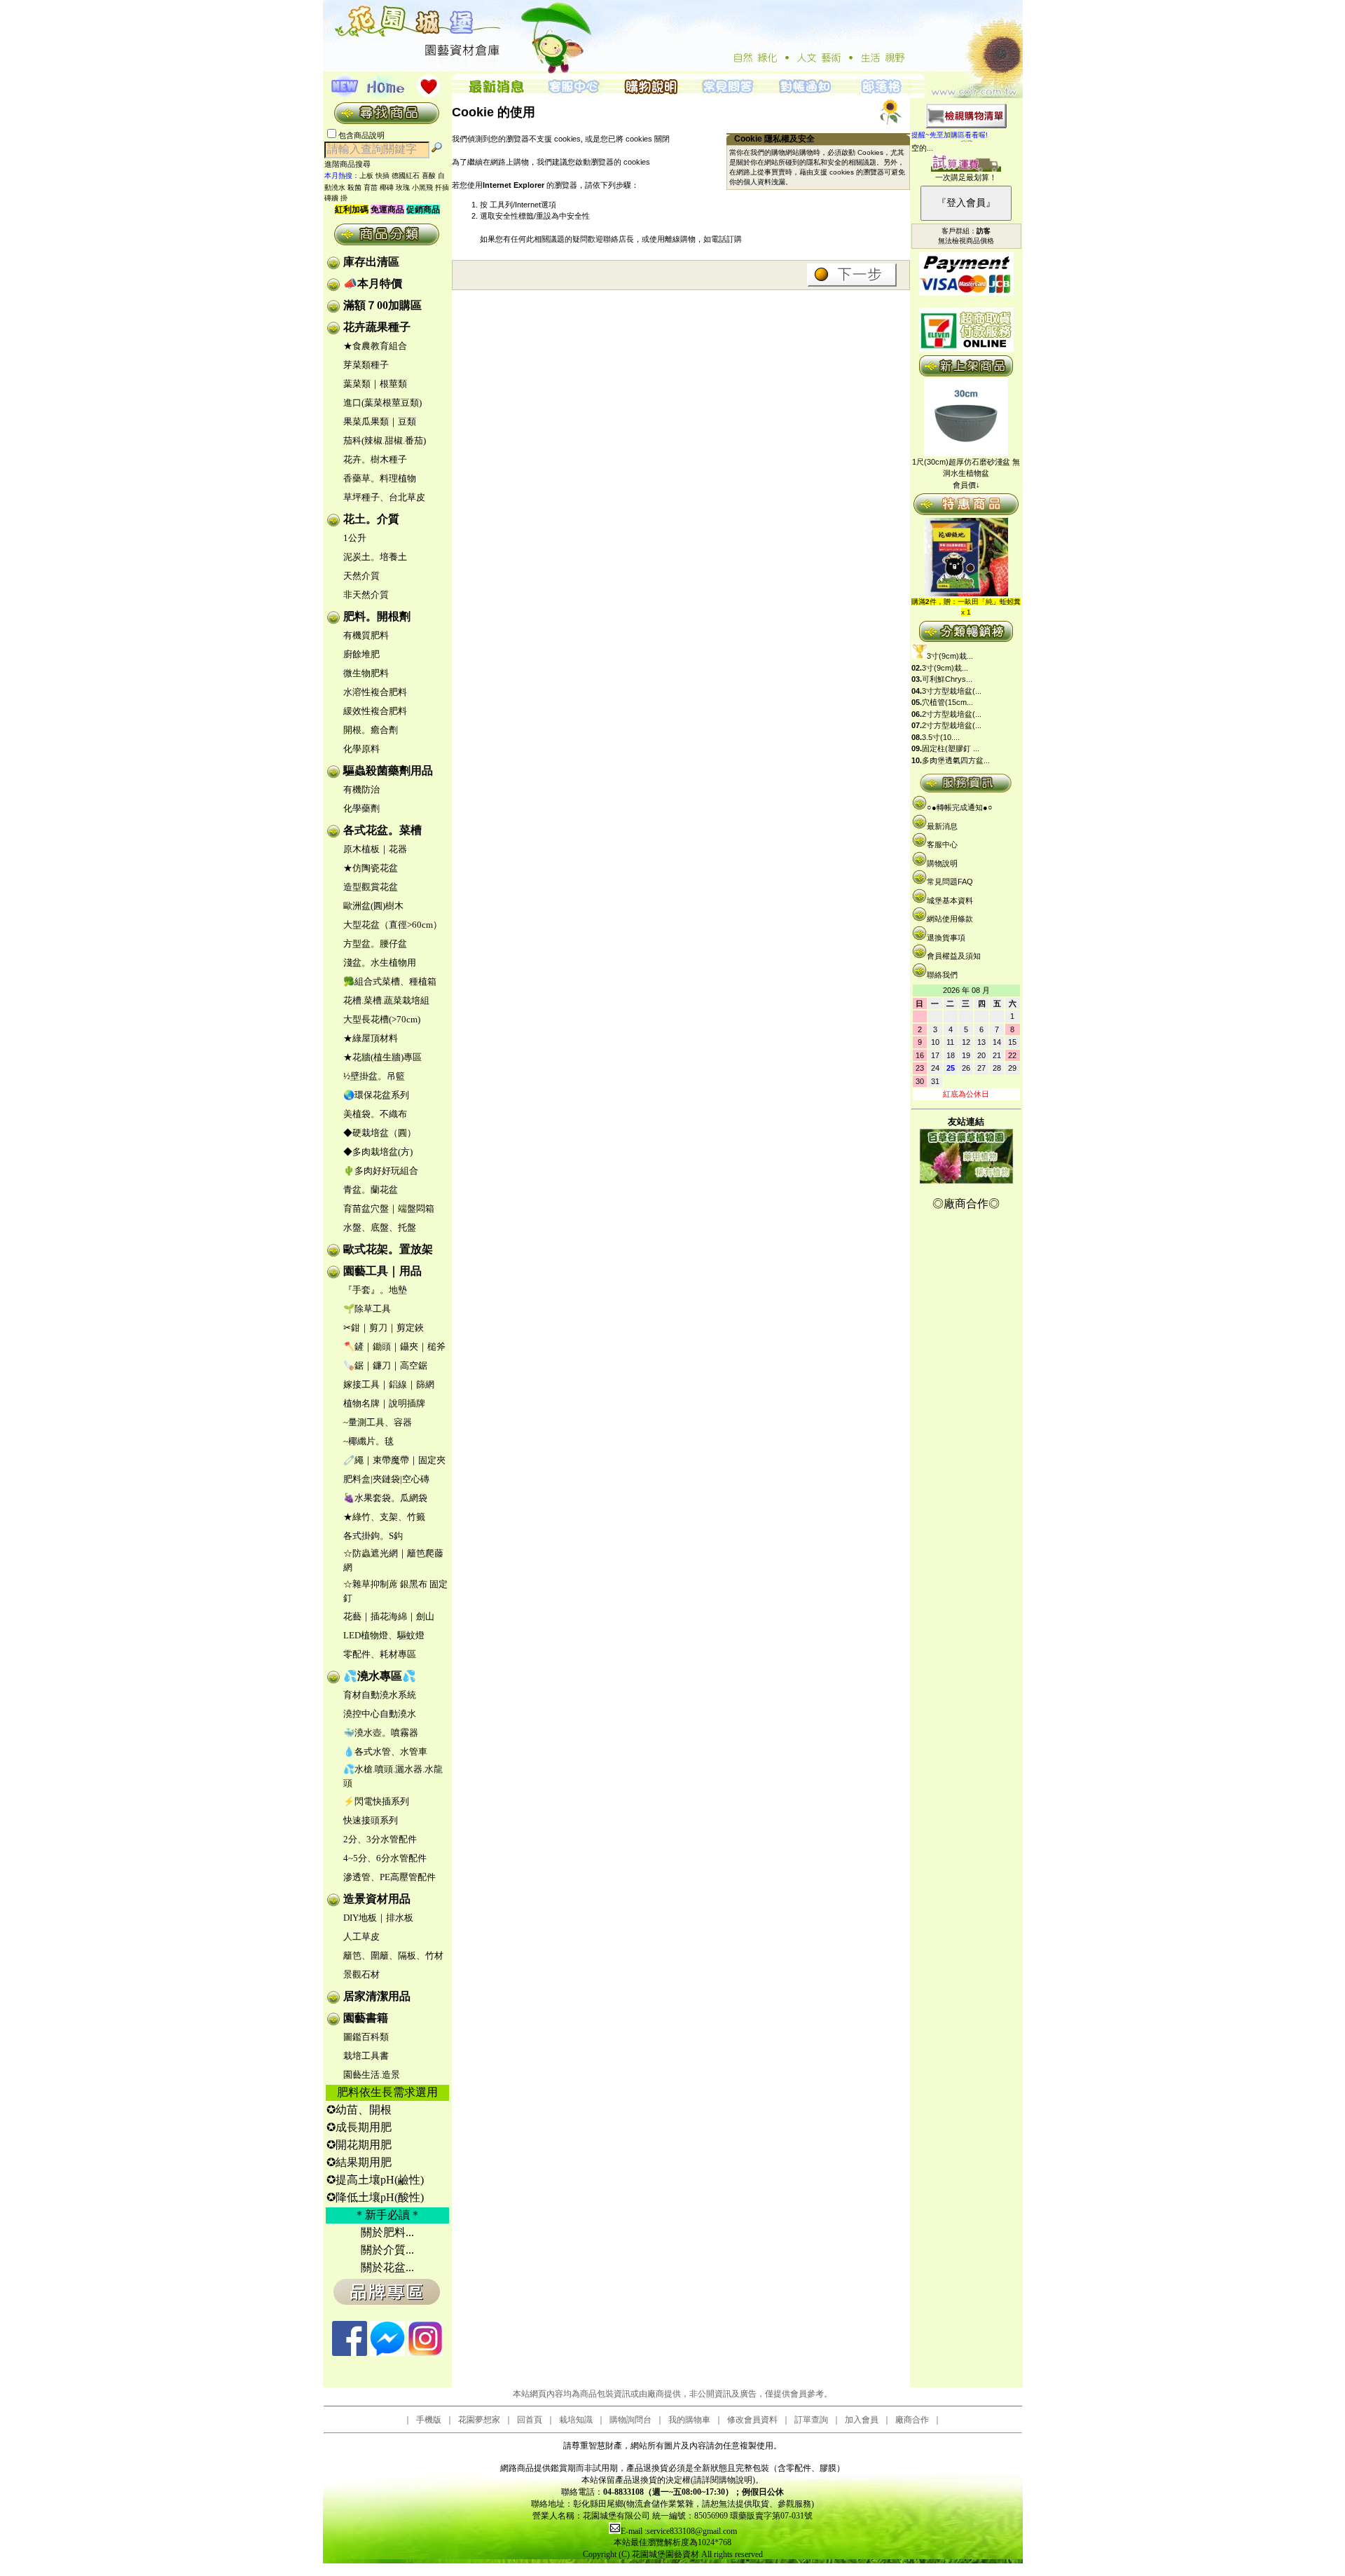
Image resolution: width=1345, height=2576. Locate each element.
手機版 (429, 2420)
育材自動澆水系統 (380, 1695)
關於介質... (387, 2250)
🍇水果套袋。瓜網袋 (385, 1498)
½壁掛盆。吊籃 (374, 1076)
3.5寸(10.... (941, 737)
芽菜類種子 (366, 365)
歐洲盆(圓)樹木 (373, 906)
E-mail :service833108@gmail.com (679, 2531)
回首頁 (530, 2420)
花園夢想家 (479, 2420)
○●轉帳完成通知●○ (960, 807)
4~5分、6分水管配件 (385, 1858)
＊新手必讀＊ (387, 2215)
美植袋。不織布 (375, 1114)
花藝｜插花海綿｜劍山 (389, 1616)
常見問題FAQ (950, 882)
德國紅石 (406, 176)
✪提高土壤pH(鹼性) (375, 2180)
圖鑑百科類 (366, 2037)
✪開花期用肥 (359, 2145)
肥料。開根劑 (377, 616)
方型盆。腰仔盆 (375, 944)
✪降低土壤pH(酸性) (375, 2197)
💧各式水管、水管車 (385, 1752)
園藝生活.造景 (372, 2075)
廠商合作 (912, 2420)
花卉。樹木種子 (375, 459)
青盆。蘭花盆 (371, 1190)
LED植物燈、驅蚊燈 (384, 1635)
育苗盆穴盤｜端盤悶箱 (389, 1208)
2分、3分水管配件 (380, 1839)
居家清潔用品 (377, 1996)
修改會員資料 (752, 2420)
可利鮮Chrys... (947, 679)
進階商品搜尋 (352, 164)
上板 (366, 176)
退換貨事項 (946, 938)
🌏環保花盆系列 (376, 1095)
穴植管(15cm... (947, 702)
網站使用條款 (950, 919)
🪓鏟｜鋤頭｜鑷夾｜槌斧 (394, 1347)
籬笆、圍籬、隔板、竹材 (393, 1955)
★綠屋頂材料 (371, 1038)
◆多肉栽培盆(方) (378, 1152)
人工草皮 (361, 1937)
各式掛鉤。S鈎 (373, 1536)
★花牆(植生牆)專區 (382, 1057)
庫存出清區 (371, 262)
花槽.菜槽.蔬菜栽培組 (386, 1000)
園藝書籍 (366, 2018)
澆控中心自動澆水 (380, 1714)
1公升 (355, 538)
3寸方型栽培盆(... (952, 691)
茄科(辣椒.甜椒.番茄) (385, 440)
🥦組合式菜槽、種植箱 (390, 981)
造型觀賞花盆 (371, 887)
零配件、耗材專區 (380, 1654)
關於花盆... (387, 2267)
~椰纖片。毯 (368, 1441)
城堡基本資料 (950, 900)
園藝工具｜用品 (382, 1271)
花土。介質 (371, 519)
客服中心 (942, 844)
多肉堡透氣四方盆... (956, 760)
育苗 (371, 187)
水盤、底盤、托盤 (380, 1227)
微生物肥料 (366, 673)
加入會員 (862, 2420)
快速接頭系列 (371, 1820)
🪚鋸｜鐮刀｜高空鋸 (385, 1365)
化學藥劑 (361, 808)
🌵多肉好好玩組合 (381, 1171)
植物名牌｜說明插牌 (384, 1403)
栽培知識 (576, 2420)
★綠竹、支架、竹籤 (384, 1517)
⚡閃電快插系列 (376, 1801)
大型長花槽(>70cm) (382, 1019)
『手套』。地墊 (375, 1290)
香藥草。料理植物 (380, 478)
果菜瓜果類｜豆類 (380, 422)
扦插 (442, 187)
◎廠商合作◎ (966, 1204)
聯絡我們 (942, 975)
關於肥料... (387, 2232)
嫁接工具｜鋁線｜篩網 (389, 1384)
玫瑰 (403, 187)
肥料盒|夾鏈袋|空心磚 (386, 1479)
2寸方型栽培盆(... (952, 714)
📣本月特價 (373, 283)
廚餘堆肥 (361, 654)
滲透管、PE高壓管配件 (389, 1877)
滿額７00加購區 (382, 305)
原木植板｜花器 (375, 849)
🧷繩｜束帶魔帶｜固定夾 (394, 1460)
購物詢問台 (630, 2420)
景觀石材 (361, 1974)
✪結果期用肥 (359, 2162)
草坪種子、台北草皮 (384, 497)
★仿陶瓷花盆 (371, 868)
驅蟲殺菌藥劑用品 (388, 770)
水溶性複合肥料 (375, 692)
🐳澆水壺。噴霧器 (381, 1733)
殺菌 (354, 187)
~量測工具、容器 (378, 1422)
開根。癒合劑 (371, 730)
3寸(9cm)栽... (950, 656)
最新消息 (942, 826)
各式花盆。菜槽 (382, 830)
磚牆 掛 (336, 198)
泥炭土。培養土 (375, 557)
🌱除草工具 (367, 1309)
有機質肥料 (366, 635)
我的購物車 (689, 2420)
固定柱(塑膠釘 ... (951, 748)
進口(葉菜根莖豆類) (382, 403)
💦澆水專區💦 (380, 1676)
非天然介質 (366, 595)
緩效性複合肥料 (375, 711)
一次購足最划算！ (966, 177)
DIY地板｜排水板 (378, 1918)
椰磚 (387, 187)
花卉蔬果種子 (377, 327)
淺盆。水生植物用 (380, 962)
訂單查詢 (811, 2420)
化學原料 (361, 749)
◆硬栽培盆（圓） (380, 1133)
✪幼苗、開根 (359, 2110)
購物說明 (942, 863)
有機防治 (361, 789)
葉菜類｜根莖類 (375, 384)
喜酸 (429, 176)
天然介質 (361, 576)
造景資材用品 (377, 1899)
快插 (382, 176)
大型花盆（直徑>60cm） (393, 925)
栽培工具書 (366, 2056)
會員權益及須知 (954, 956)
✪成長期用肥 (359, 2127)
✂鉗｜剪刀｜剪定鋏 (384, 1328)
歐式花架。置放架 (388, 1249)
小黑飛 (422, 187)
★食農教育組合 (375, 346)
